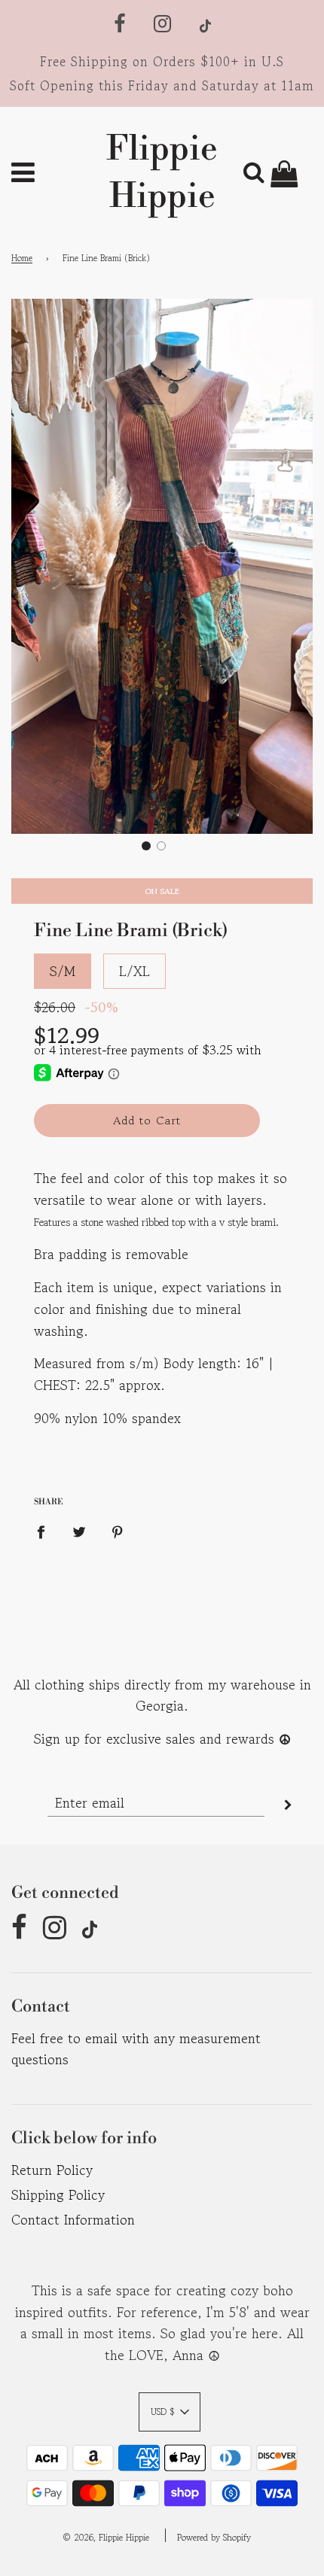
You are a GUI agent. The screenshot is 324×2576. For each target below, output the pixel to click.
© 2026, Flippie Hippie (106, 2537)
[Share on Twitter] (79, 1530)
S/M (63, 971)
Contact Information (73, 2219)
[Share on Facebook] (46, 1530)
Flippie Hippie (162, 173)
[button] (146, 846)
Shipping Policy (58, 2194)
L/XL (134, 971)
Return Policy (52, 2170)
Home (22, 258)
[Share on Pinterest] (118, 1530)
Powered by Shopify (214, 2537)
